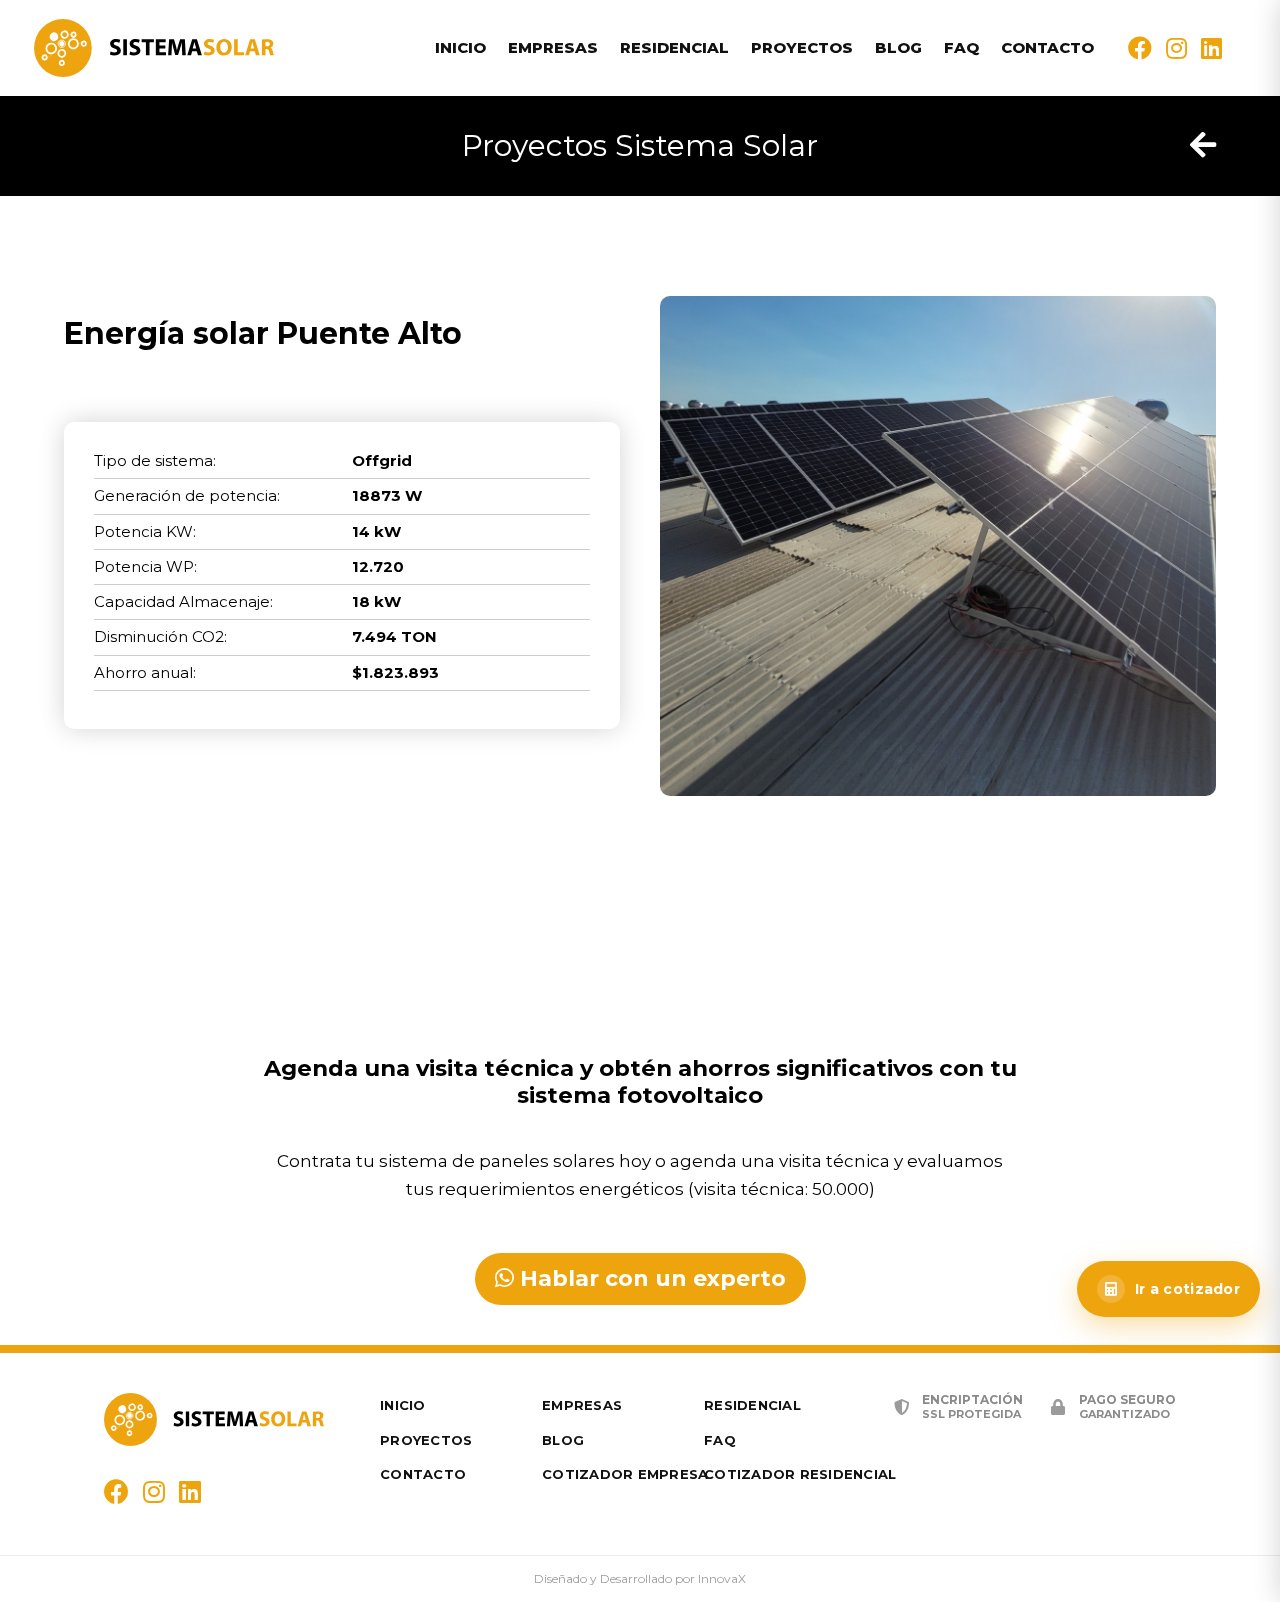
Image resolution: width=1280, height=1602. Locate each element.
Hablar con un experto (650, 1278)
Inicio (460, 47)
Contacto (1047, 47)
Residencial (674, 47)
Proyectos (802, 47)
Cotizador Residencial (800, 1474)
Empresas (553, 47)
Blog (898, 47)
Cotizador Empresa (625, 1474)
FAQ (961, 47)
